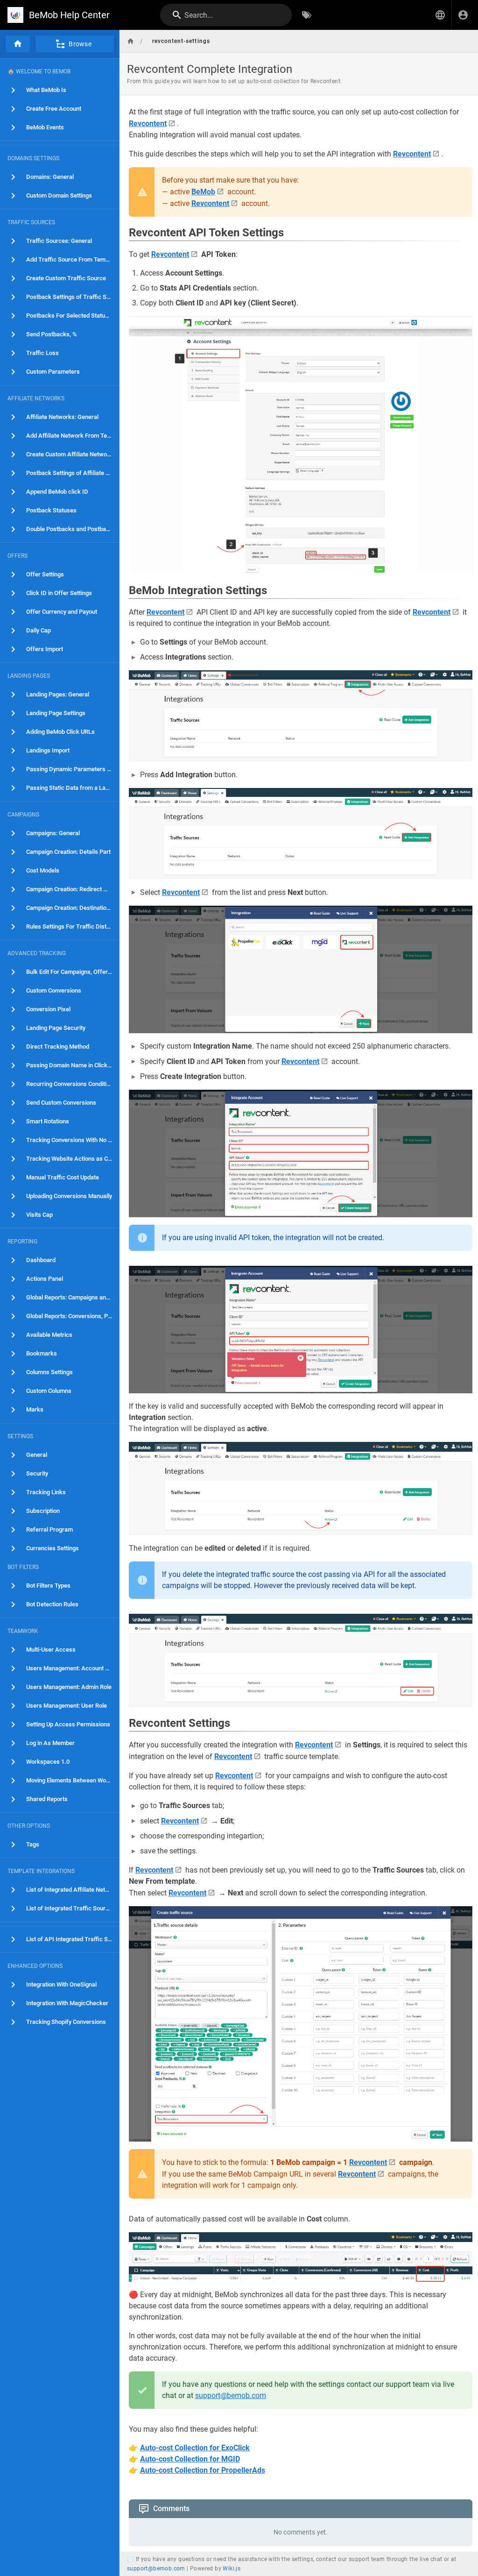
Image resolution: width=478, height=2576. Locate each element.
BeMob (203, 192)
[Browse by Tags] (307, 15)
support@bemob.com (231, 2395)
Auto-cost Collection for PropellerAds (203, 2470)
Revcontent (148, 124)
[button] (440, 15)
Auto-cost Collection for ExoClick (195, 2448)
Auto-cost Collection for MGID (190, 2459)
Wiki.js (232, 2569)
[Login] (463, 15)
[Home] (18, 44)
